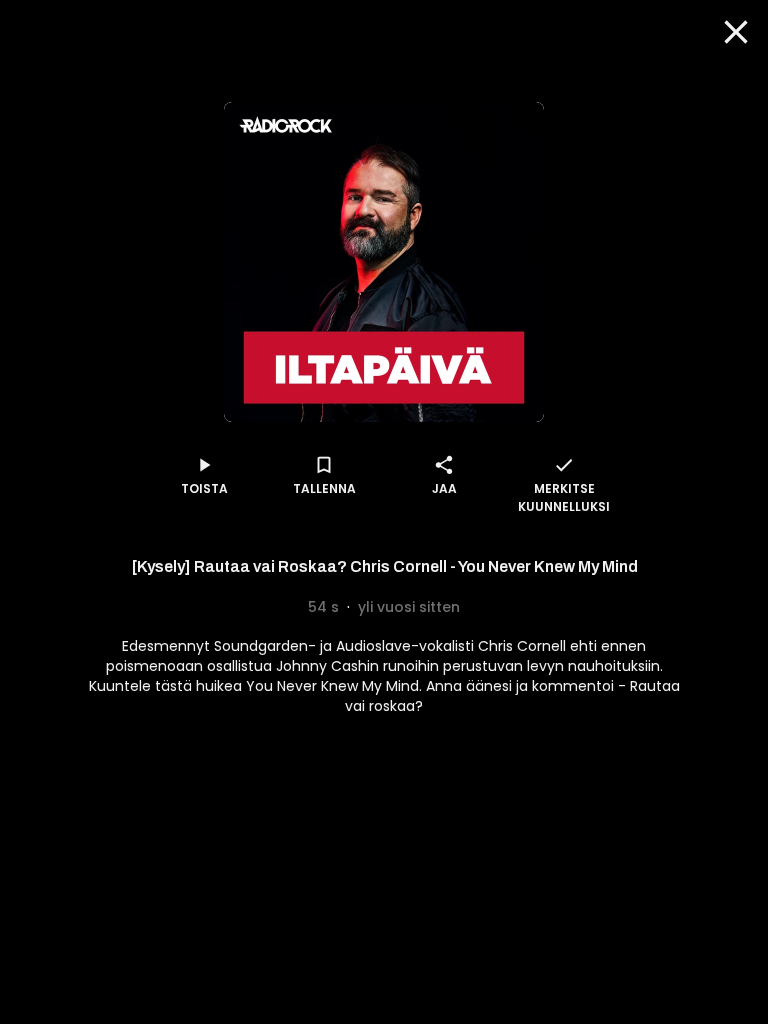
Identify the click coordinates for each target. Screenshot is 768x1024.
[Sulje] (736, 32)
